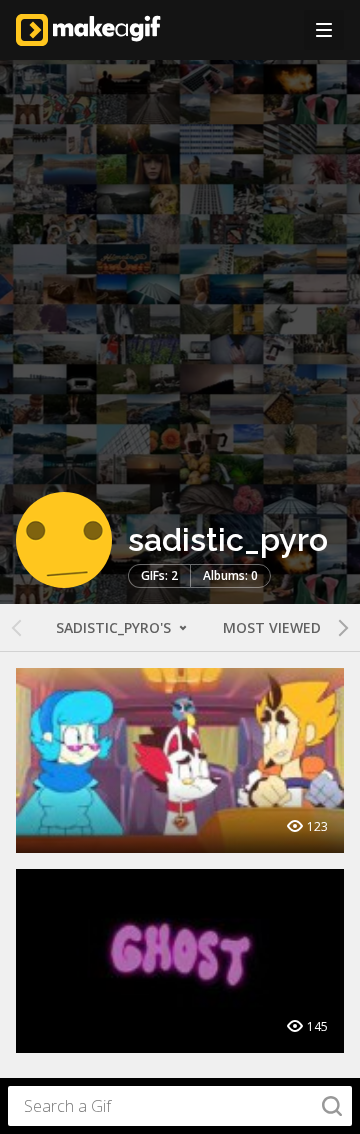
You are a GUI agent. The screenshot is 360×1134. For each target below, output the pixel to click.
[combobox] (180, 1106)
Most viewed (272, 627)
